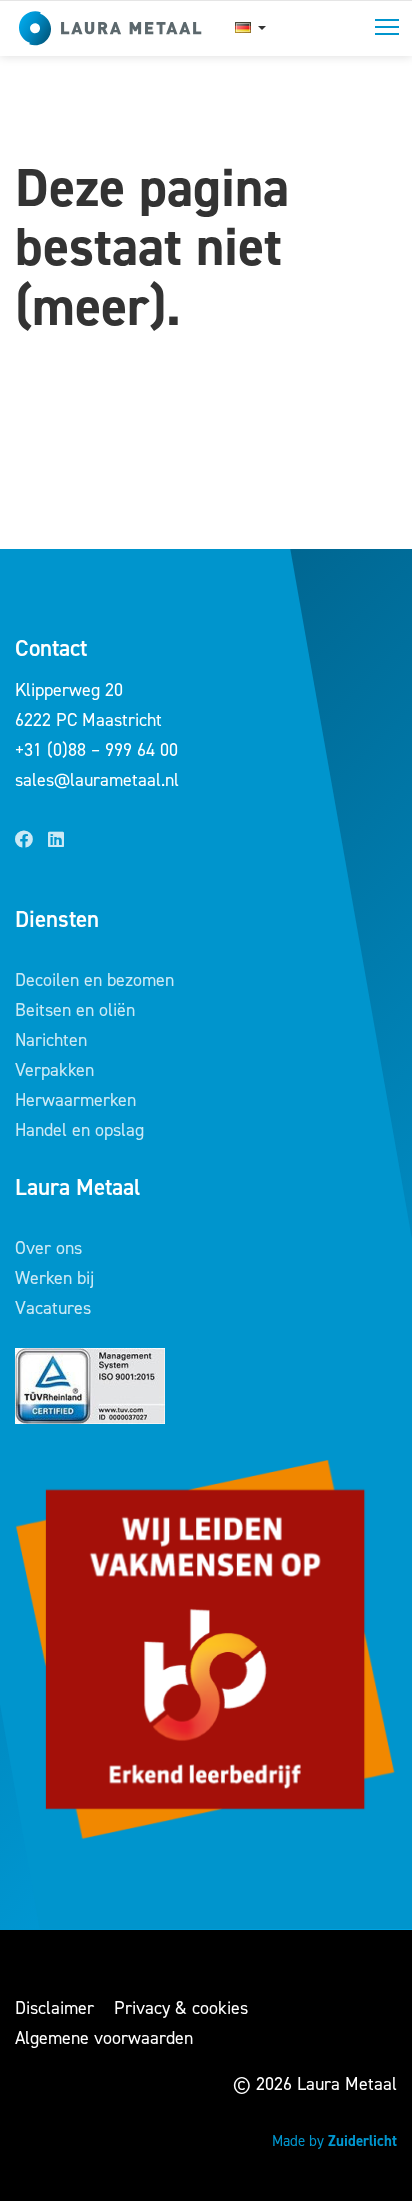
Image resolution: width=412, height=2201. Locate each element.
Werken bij (54, 1278)
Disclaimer (54, 2008)
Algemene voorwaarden (104, 2038)
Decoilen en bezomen (94, 980)
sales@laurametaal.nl (97, 780)
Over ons (48, 1248)
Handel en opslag (79, 1130)
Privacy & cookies (181, 2008)
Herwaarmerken (75, 1100)
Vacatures (53, 1308)
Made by (334, 2141)
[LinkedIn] (56, 840)
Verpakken (54, 1070)
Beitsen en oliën (75, 1010)
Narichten (51, 1040)
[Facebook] (24, 840)
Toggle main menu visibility (387, 25)
